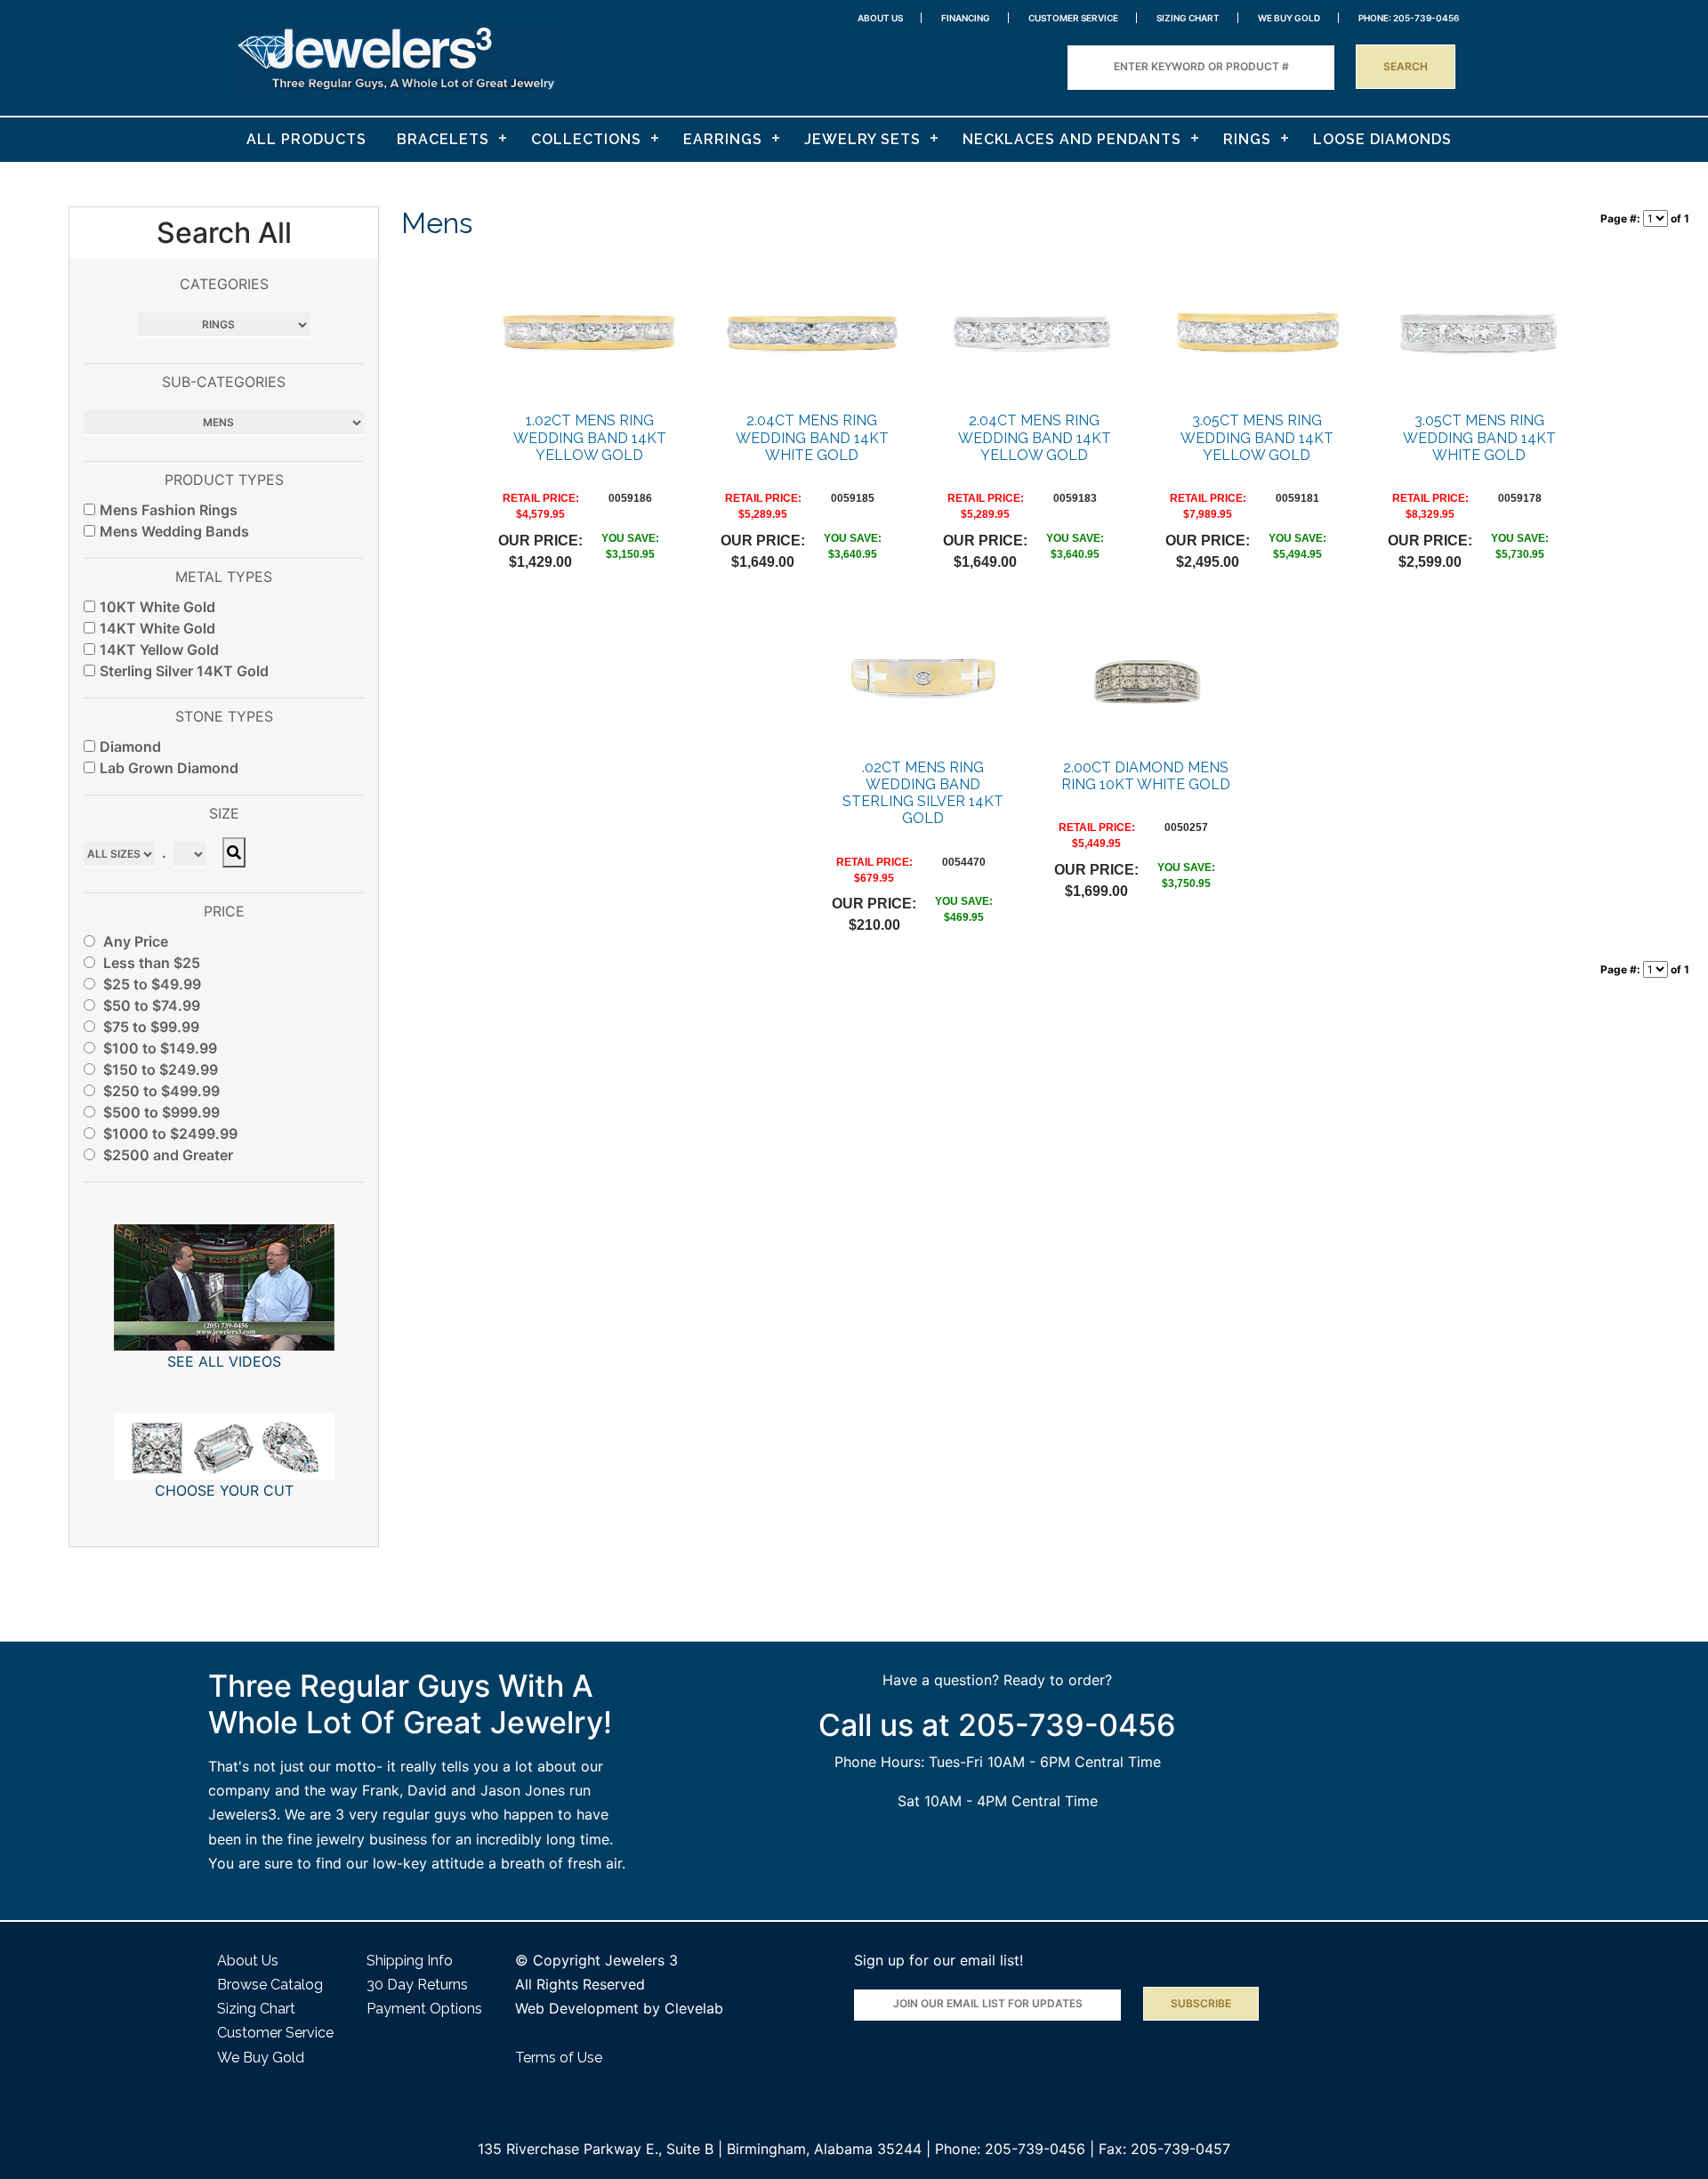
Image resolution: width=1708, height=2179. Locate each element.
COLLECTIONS (586, 139)
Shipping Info (410, 1961)
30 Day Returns (417, 1985)
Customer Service (1073, 18)
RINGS (1247, 139)
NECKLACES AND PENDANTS (1072, 139)
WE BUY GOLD (1289, 18)
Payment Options (424, 2009)
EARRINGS (723, 139)
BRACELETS (443, 139)
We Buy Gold (261, 2058)
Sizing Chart (1188, 18)
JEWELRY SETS (862, 139)
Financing (966, 18)
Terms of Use (559, 2058)
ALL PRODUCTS (306, 139)
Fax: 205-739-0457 (1164, 2149)
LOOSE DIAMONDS (1382, 139)
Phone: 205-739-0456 (1010, 2149)
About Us (880, 18)
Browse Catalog (270, 1985)
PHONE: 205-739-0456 (1409, 18)
